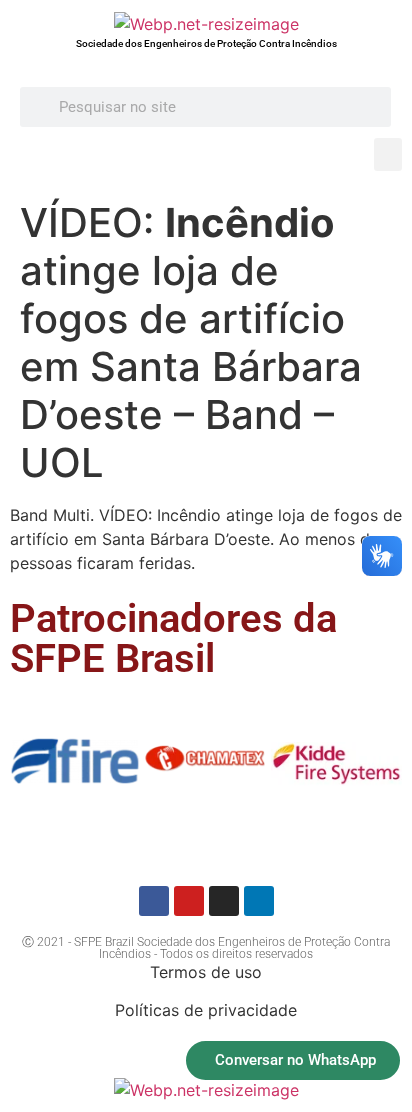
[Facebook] (154, 901)
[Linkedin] (259, 901)
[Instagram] (224, 901)
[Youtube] (189, 901)
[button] (388, 154)
